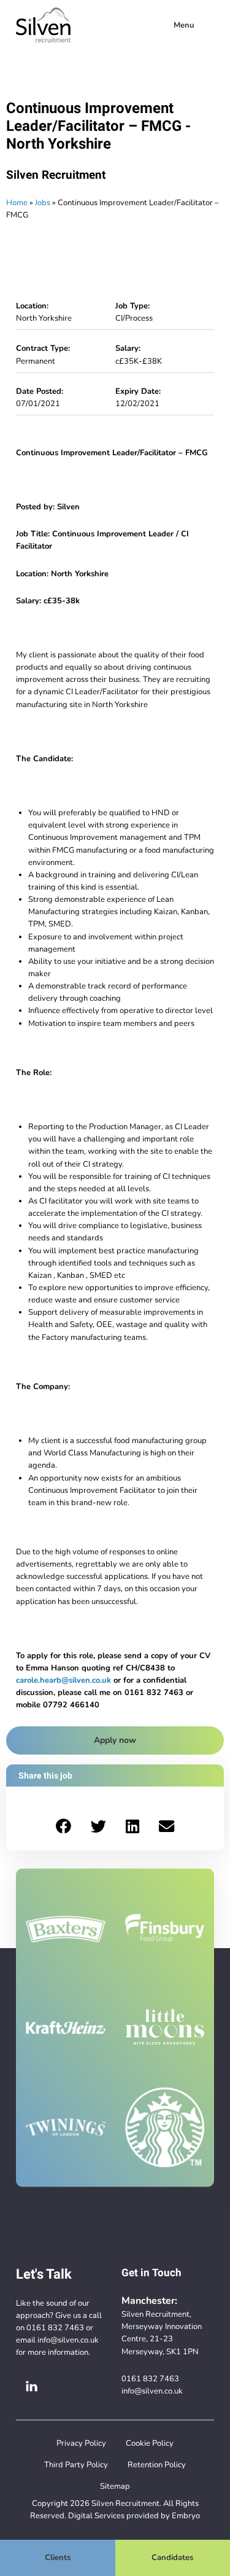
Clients (58, 2557)
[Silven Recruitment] (43, 25)
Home (17, 202)
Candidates (172, 2557)
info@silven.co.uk (68, 2340)
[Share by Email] (167, 1826)
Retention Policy (157, 2464)
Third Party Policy (76, 2464)
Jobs (43, 202)
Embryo (186, 2515)
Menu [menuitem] (184, 25)
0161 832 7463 (55, 2327)
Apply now (115, 1740)
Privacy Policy (81, 2443)
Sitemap (115, 2486)
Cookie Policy (150, 2443)
